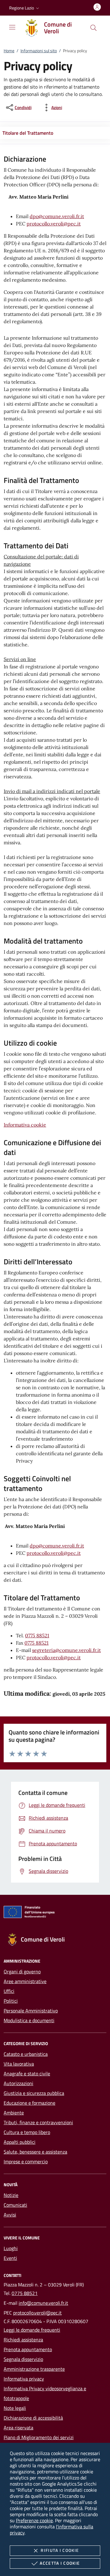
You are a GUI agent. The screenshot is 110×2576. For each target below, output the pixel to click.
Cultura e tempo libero (27, 2132)
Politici (11, 2001)
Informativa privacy (24, 2379)
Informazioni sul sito (39, 51)
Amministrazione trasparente (34, 2369)
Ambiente (14, 2113)
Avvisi (10, 2215)
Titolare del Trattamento (28, 133)
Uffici (9, 1991)
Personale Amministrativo (31, 2011)
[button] (25, 8)
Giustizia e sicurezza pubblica (34, 2093)
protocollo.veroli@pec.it (54, 224)
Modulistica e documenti (29, 2020)
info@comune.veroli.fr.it (43, 2303)
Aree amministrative (25, 1981)
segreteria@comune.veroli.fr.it (66, 1650)
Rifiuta (60, 2550)
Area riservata (18, 2428)
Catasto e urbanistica (26, 2054)
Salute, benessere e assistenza (35, 2152)
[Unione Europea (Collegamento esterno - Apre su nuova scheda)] (55, 1913)
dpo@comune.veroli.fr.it (57, 216)
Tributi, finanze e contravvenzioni (38, 2122)
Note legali (15, 2408)
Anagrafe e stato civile (27, 2074)
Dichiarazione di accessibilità (33, 2418)
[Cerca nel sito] (94, 28)
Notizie (11, 2195)
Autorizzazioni (18, 2083)
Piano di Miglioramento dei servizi (39, 2437)
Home (9, 51)
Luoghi (11, 2248)
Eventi (10, 2258)
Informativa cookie (25, 1125)
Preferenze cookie (34, 2520)
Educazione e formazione (29, 2103)
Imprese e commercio (26, 2161)
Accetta (60, 2563)
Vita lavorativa (19, 2064)
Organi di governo (22, 1971)
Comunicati (15, 2205)
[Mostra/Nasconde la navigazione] (12, 27)
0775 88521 (37, 1635)
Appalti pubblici (20, 2142)
